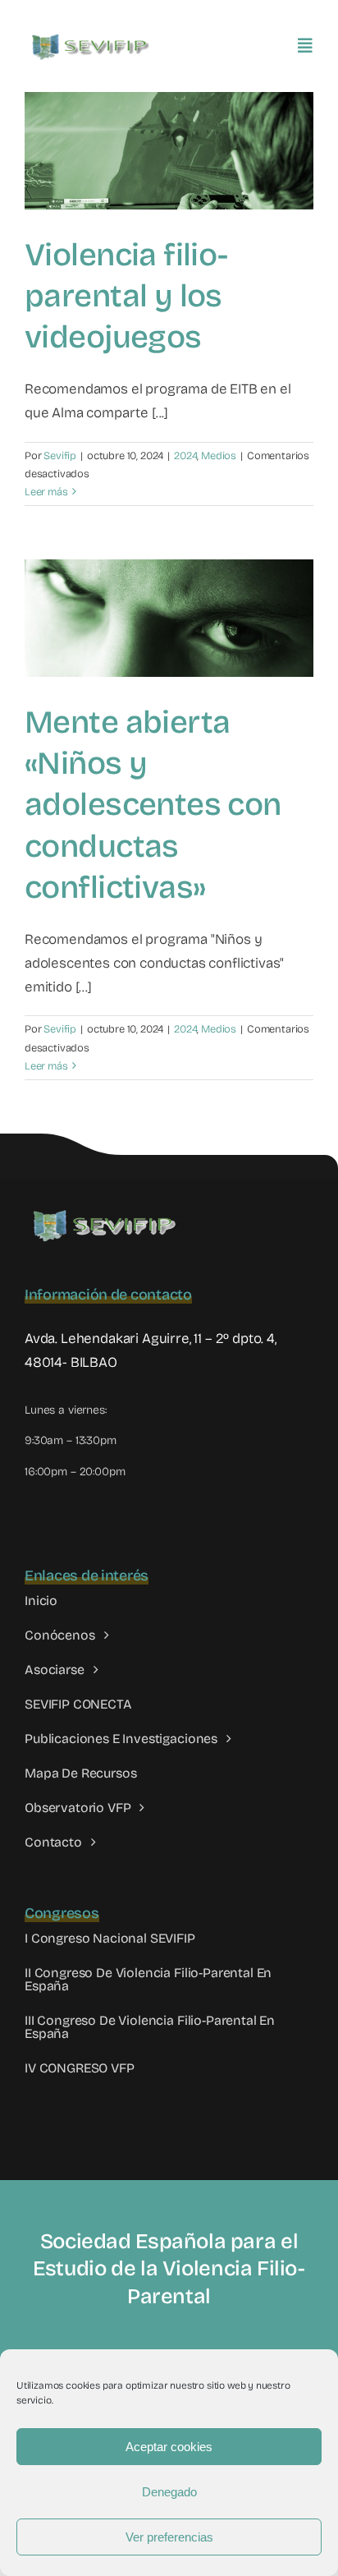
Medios (219, 456)
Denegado (169, 2492)
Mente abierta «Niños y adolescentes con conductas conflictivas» (153, 805)
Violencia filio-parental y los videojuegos (126, 296)
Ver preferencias (169, 2537)
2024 (185, 456)
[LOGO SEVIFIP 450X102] (92, 37)
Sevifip (60, 456)
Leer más (46, 492)
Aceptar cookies (169, 2447)
